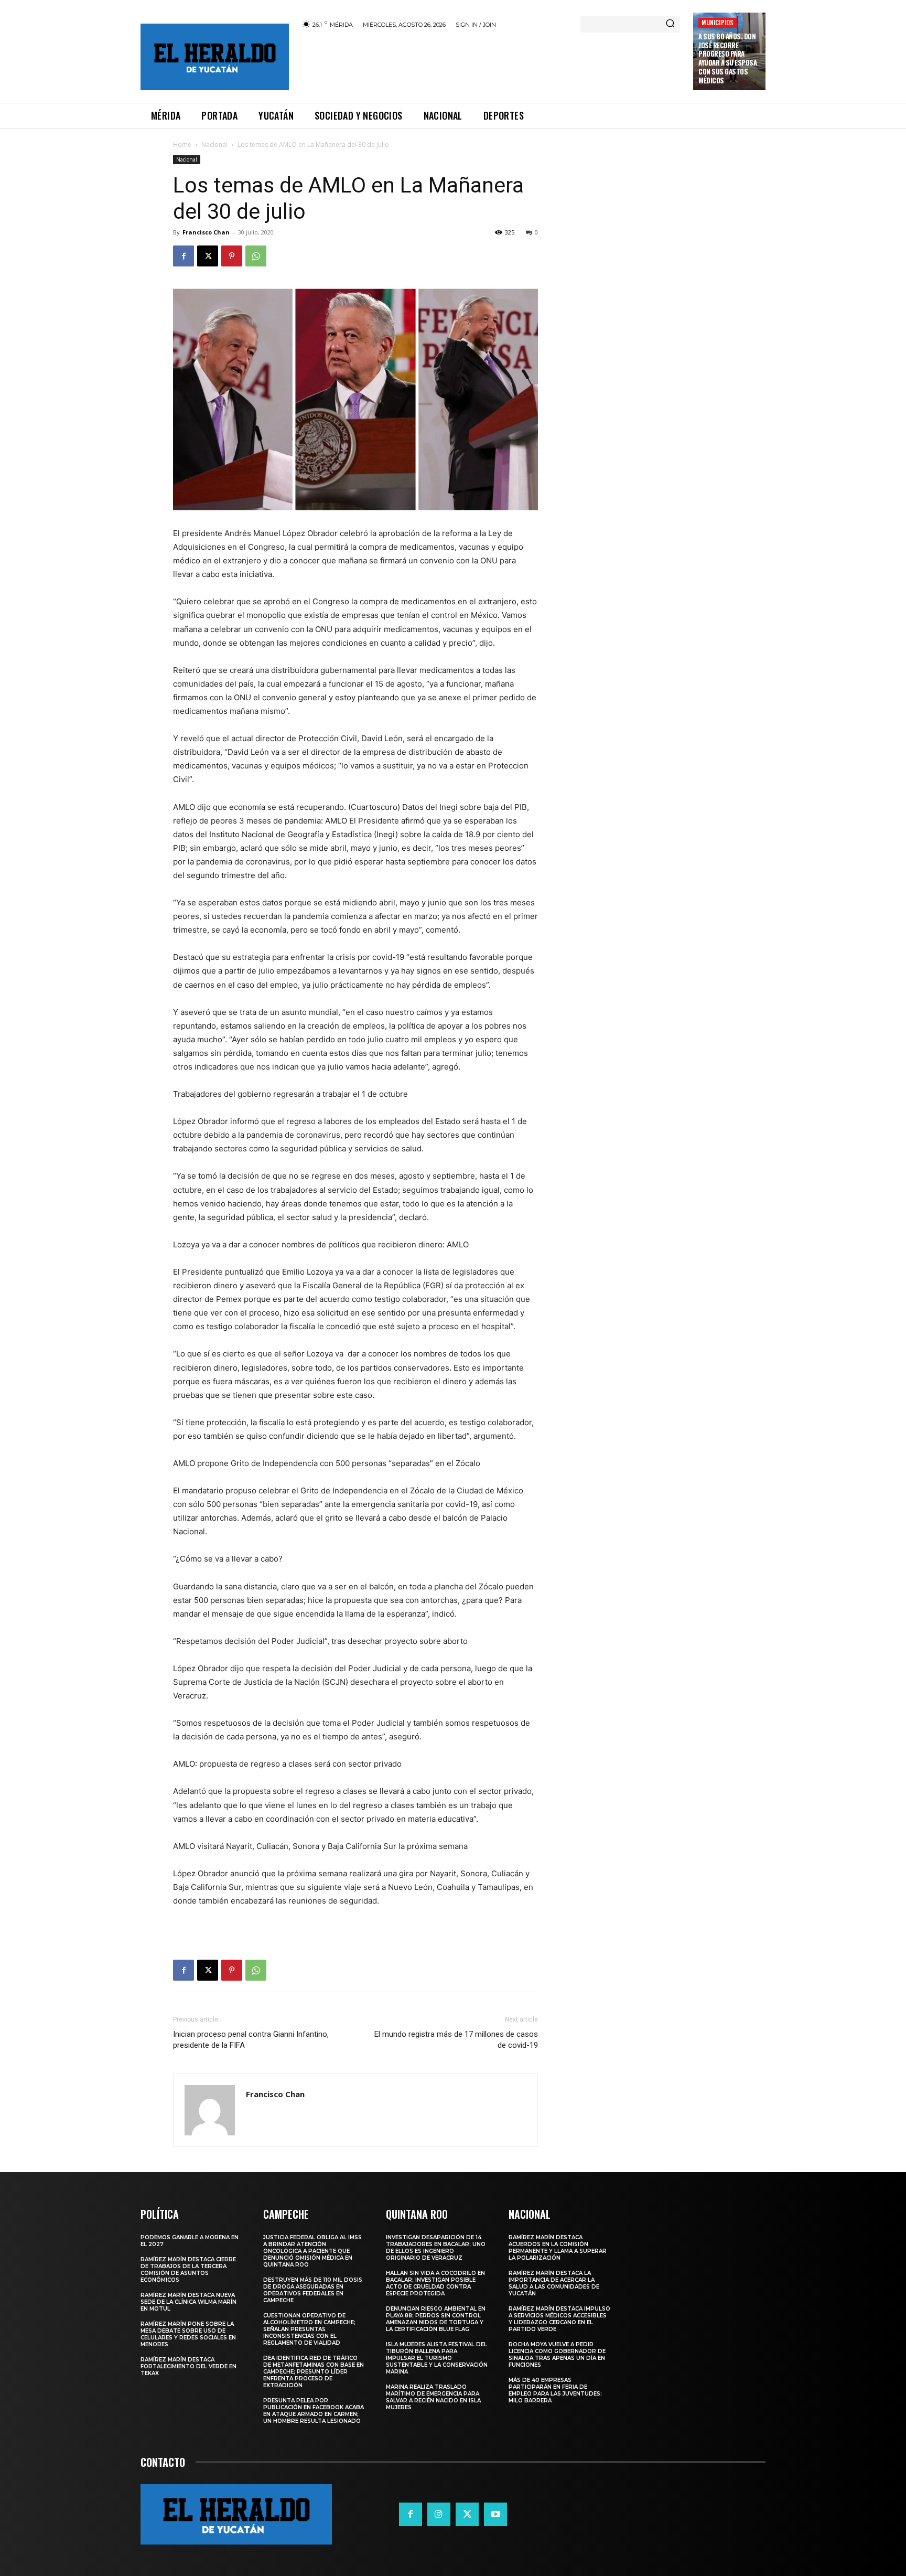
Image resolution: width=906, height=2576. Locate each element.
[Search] (670, 24)
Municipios (718, 22)
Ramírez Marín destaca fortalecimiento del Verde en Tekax (188, 2366)
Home (182, 145)
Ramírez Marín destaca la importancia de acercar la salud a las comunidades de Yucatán (554, 2283)
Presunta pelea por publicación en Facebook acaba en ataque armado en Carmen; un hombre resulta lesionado (314, 2411)
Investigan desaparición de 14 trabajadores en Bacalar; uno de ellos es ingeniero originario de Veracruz (436, 2248)
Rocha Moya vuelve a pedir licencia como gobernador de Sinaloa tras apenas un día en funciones (557, 2355)
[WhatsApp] (256, 256)
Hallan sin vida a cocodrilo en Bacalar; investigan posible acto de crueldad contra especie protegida (435, 2283)
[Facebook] (184, 256)
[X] (208, 256)
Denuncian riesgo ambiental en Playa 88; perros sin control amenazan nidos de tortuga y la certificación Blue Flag (436, 2319)
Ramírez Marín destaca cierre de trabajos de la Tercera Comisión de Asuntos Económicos (188, 2270)
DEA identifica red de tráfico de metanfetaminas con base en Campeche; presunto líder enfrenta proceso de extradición (314, 2372)
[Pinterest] (232, 256)
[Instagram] (439, 2514)
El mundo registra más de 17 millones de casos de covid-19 (456, 2040)
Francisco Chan (206, 232)
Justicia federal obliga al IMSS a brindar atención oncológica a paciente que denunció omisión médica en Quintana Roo (312, 2251)
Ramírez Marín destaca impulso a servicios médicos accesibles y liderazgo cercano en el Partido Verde (559, 2319)
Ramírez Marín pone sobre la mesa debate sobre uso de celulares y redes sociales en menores (188, 2334)
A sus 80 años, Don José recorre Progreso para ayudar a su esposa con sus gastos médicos (727, 58)
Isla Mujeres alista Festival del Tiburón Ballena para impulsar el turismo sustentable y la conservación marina (437, 2358)
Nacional (214, 145)
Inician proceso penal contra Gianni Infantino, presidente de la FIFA (251, 2040)
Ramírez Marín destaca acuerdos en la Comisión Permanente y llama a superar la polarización (558, 2248)
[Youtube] (495, 2514)
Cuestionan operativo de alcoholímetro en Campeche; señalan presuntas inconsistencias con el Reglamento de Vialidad (309, 2329)
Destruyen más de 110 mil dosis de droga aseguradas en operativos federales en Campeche (313, 2290)
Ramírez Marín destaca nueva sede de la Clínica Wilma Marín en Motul (188, 2302)
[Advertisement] (491, 64)
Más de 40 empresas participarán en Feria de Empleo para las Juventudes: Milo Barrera (555, 2390)
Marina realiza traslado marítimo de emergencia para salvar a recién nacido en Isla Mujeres (433, 2397)
